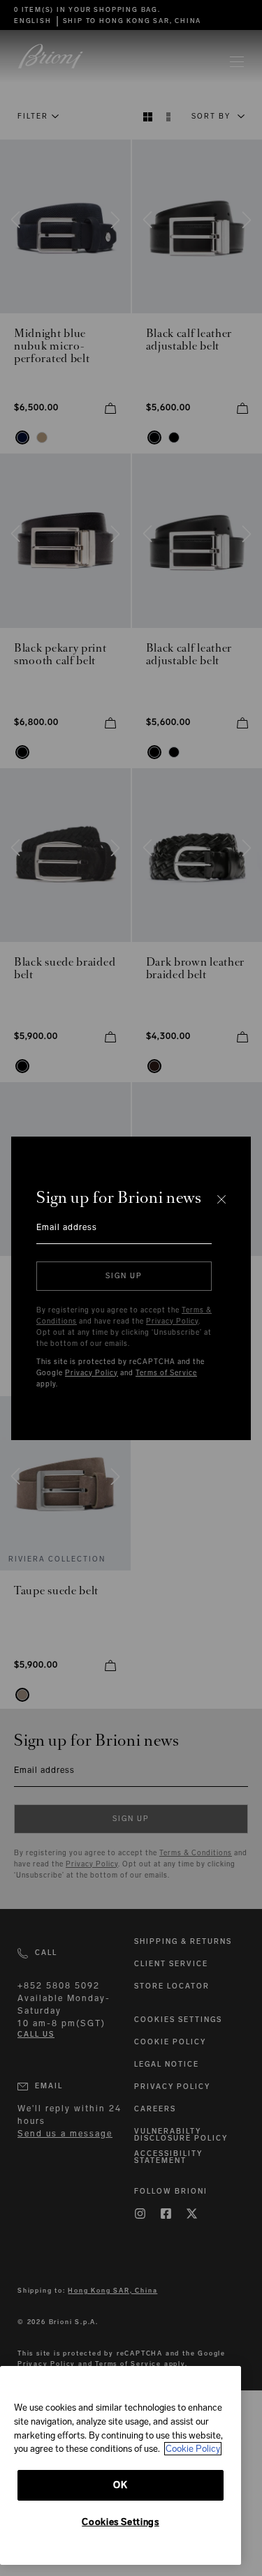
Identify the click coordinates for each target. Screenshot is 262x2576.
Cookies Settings (121, 2522)
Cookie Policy (193, 2449)
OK (120, 2485)
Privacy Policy (172, 1321)
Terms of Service (166, 1373)
